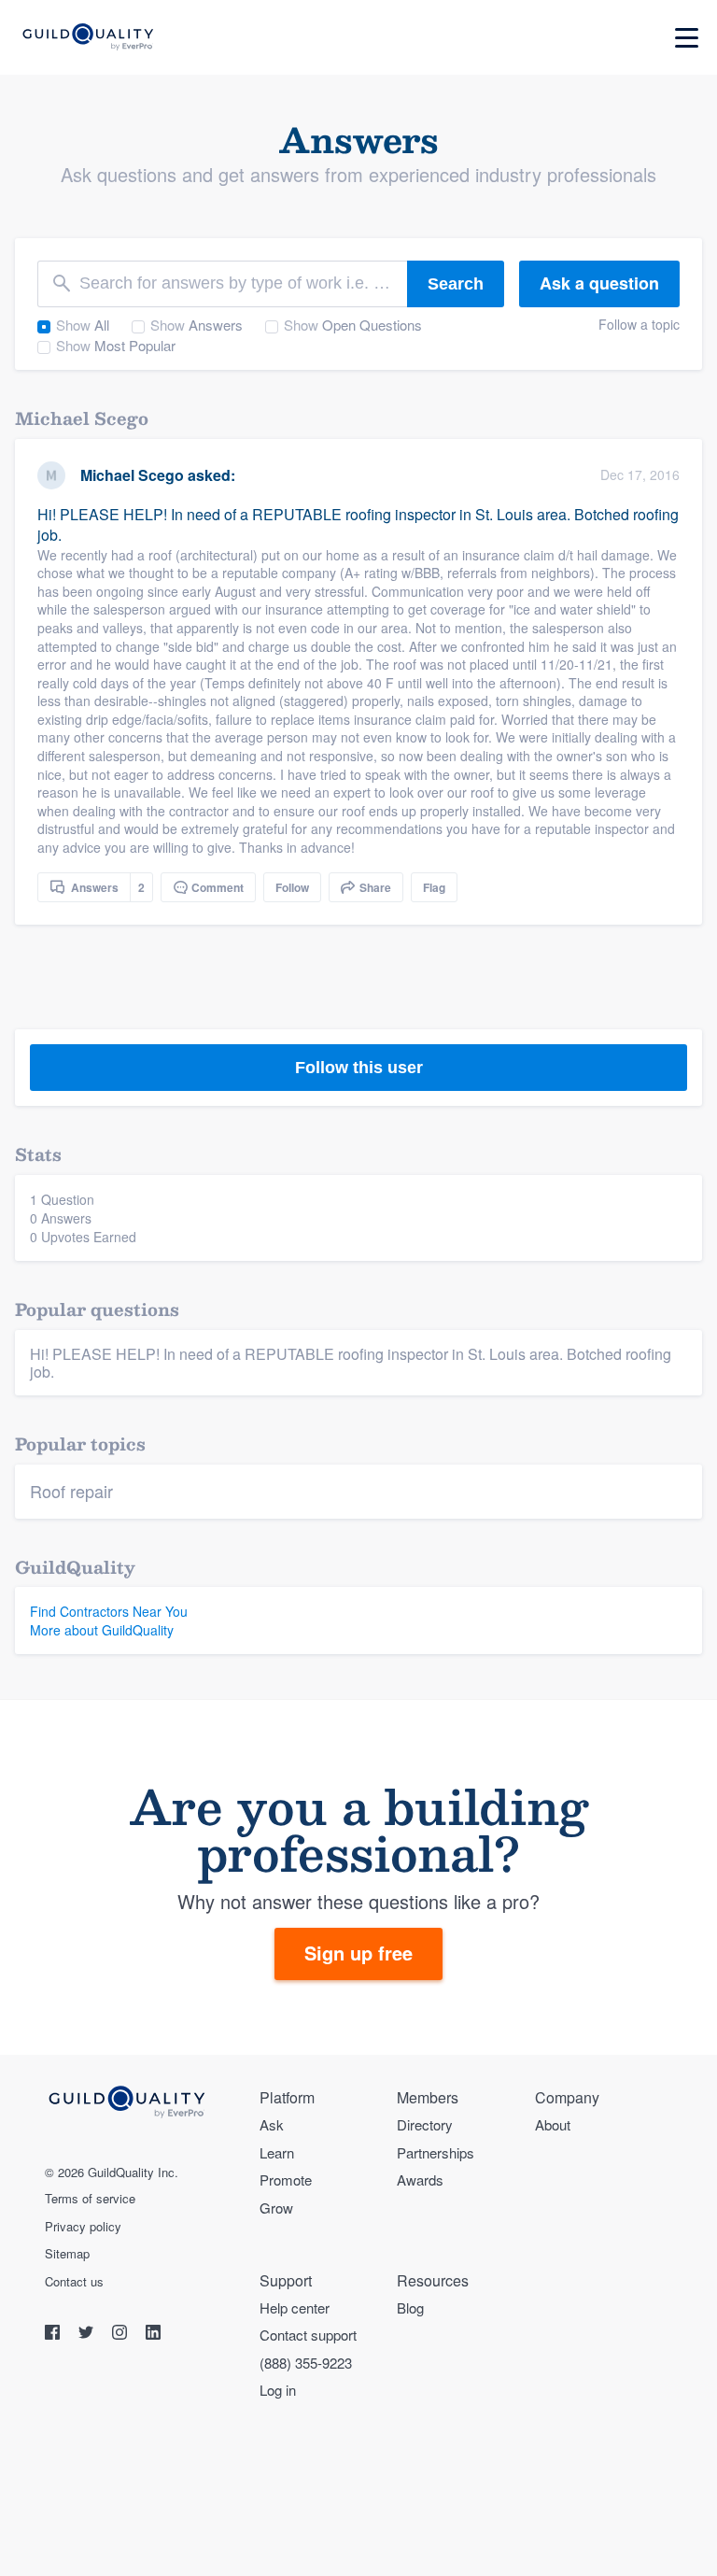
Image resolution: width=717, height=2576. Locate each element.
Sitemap (67, 2254)
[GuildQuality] (87, 38)
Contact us (74, 2282)
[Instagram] (121, 2335)
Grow (276, 2208)
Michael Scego (132, 475)
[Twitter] (88, 2335)
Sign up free (358, 1953)
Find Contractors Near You (109, 1611)
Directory (425, 2124)
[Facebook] (54, 2335)
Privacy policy (83, 2227)
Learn (277, 2152)
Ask (272, 2124)
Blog (410, 2307)
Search (456, 284)
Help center (295, 2307)
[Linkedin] (153, 2335)
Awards (420, 2180)
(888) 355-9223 (306, 2363)
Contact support (308, 2335)
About (553, 2124)
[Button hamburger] (687, 38)
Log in (278, 2390)
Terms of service (90, 2199)
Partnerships (436, 2152)
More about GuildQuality (102, 1630)
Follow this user (359, 1068)
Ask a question (599, 283)
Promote (286, 2180)
